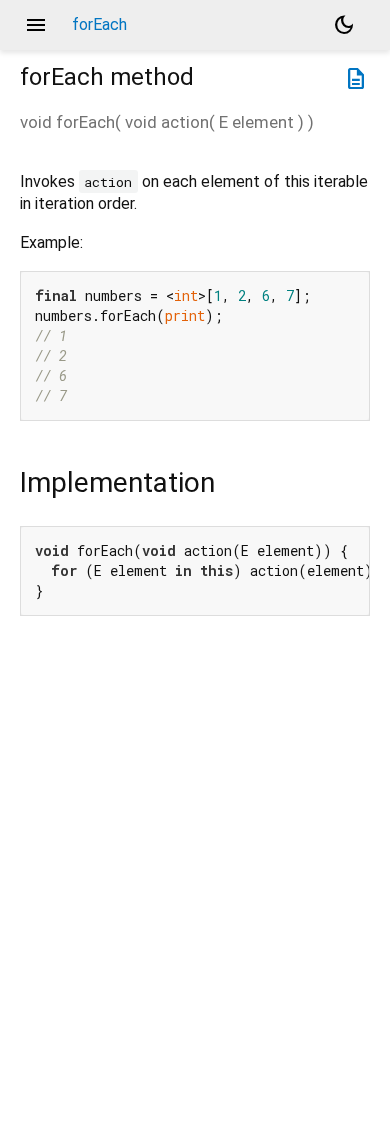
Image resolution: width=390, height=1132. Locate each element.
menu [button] (36, 25)
